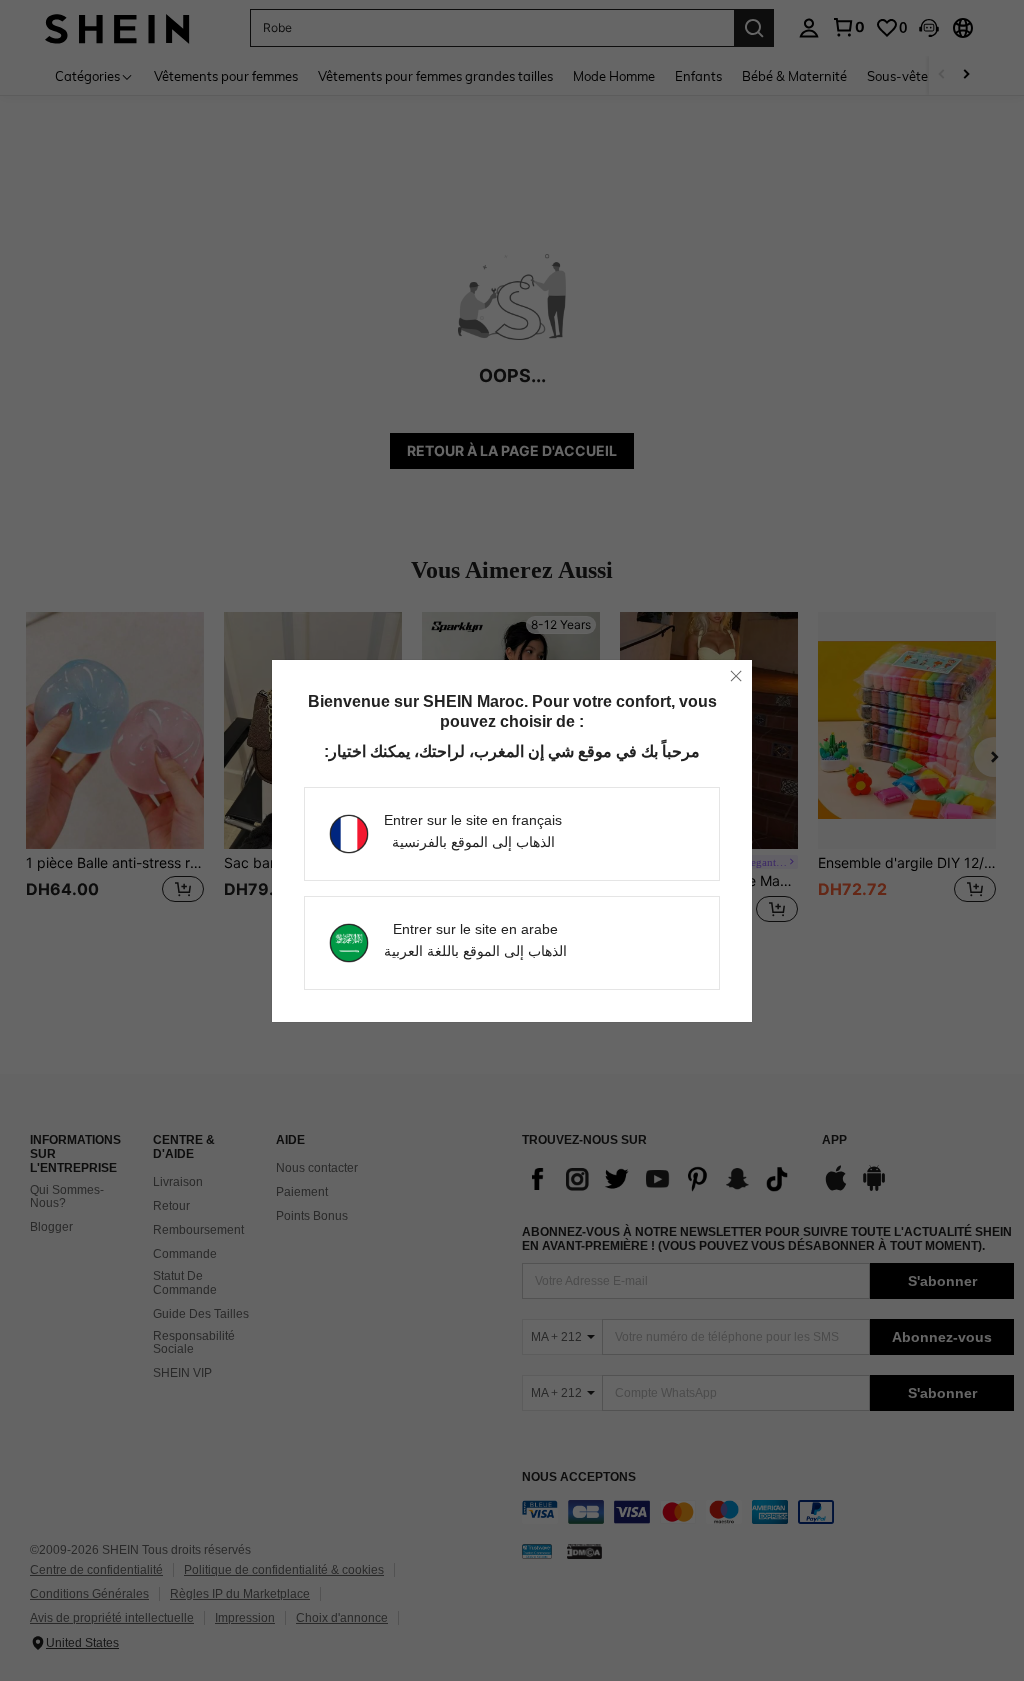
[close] (736, 676)
